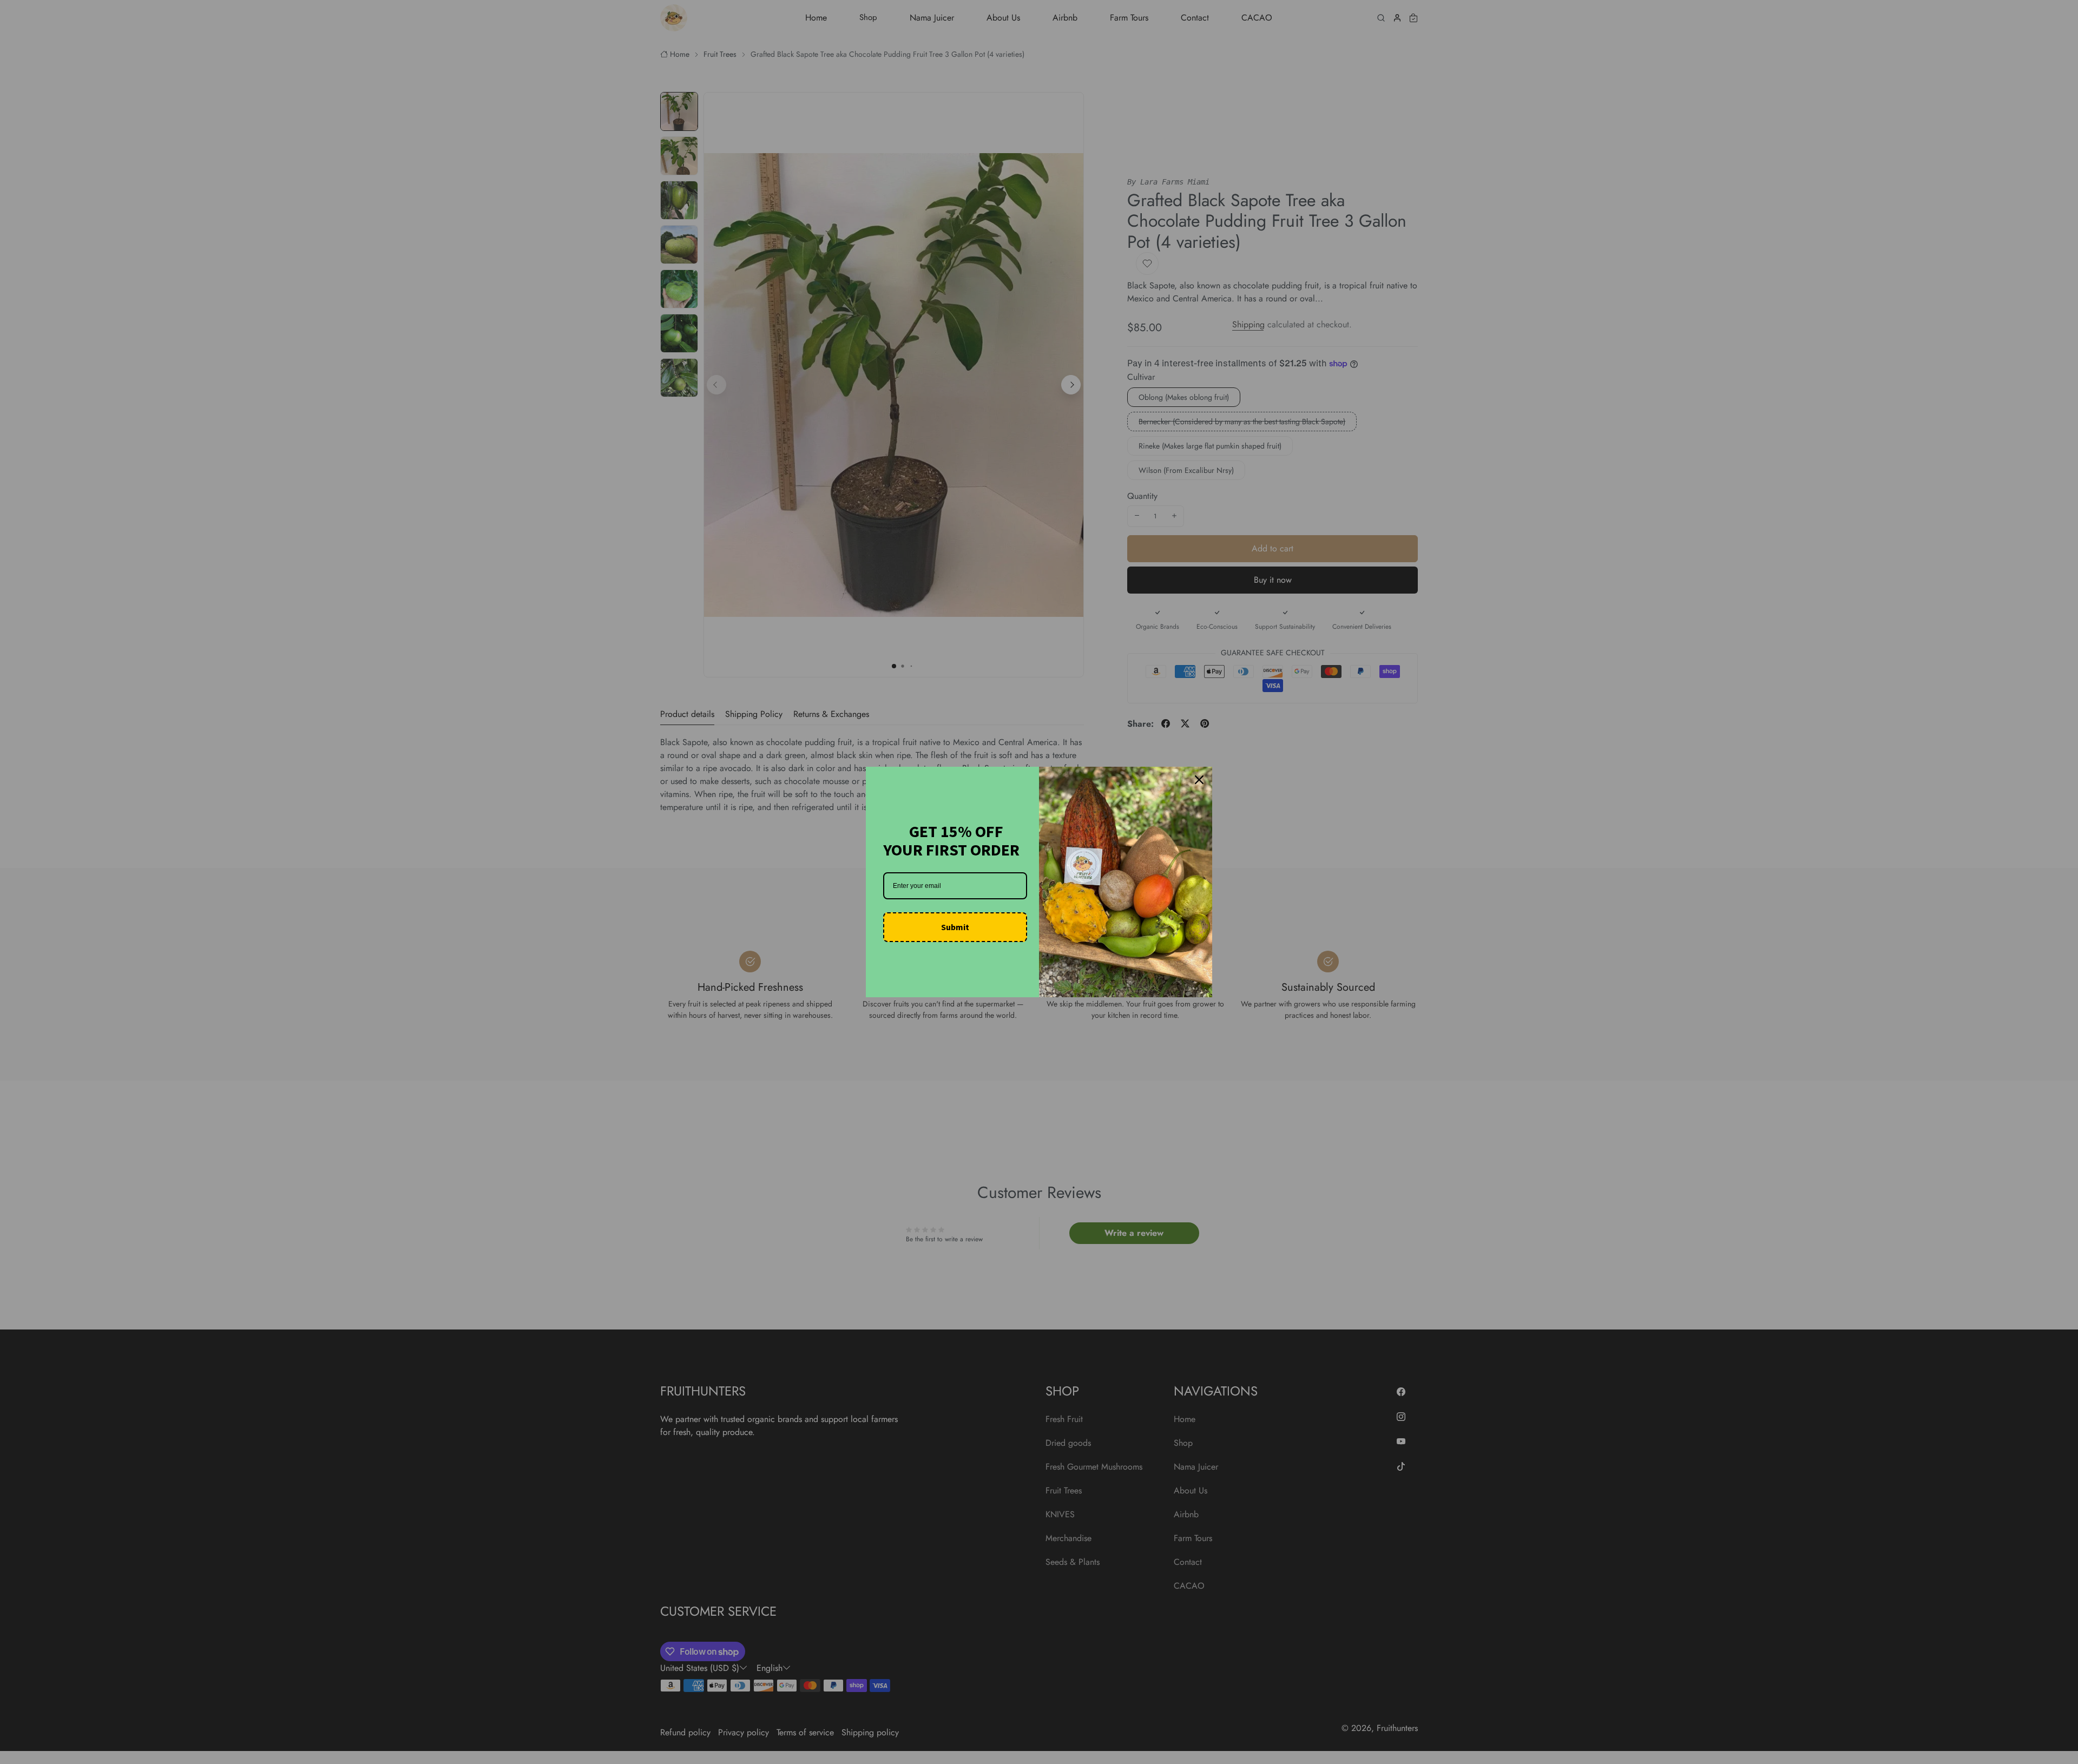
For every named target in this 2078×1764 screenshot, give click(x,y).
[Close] (1199, 780)
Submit (955, 927)
